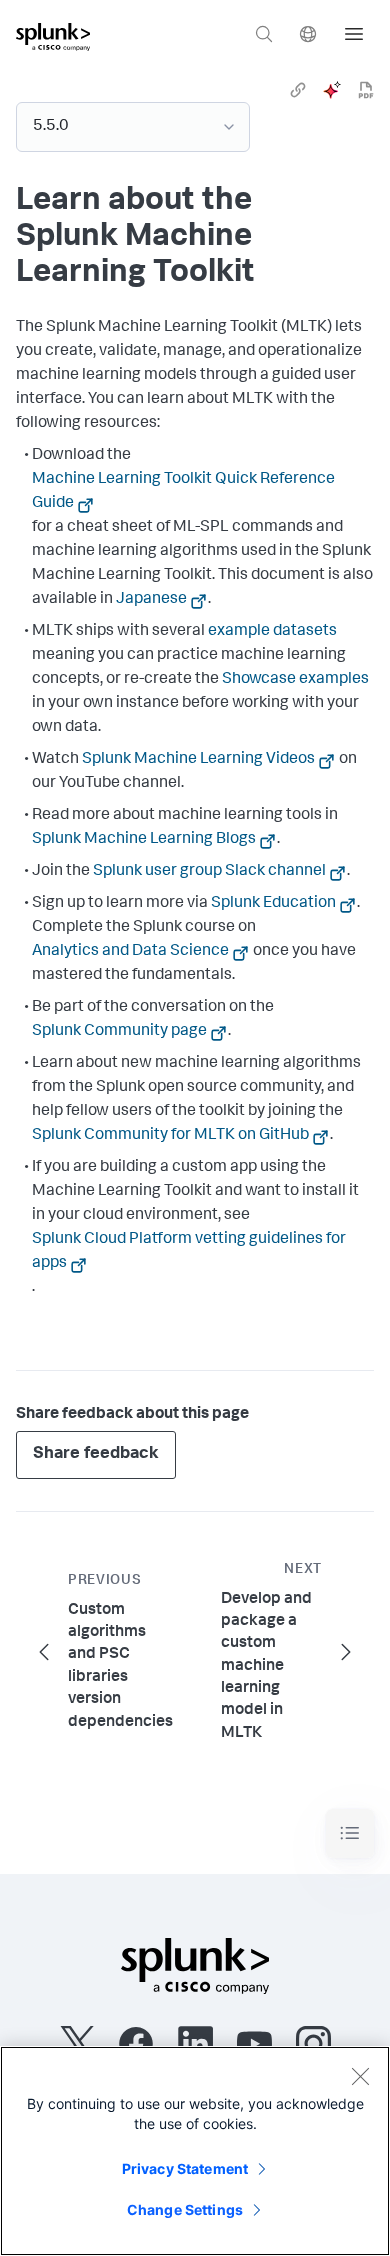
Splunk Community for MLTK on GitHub (170, 1136)
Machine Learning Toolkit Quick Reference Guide (183, 492)
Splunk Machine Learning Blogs (144, 840)
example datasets (272, 632)
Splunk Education (273, 904)
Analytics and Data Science (130, 952)
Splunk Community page (119, 1032)
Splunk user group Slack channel (209, 872)
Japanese (151, 600)
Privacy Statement (185, 2168)
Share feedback (96, 1454)
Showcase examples (295, 680)
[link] (298, 90)
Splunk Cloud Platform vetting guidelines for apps (189, 1252)
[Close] (360, 2076)
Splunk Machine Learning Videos (198, 760)
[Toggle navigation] (350, 1833)
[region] (195, 2151)
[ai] (332, 90)
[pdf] (366, 90)
